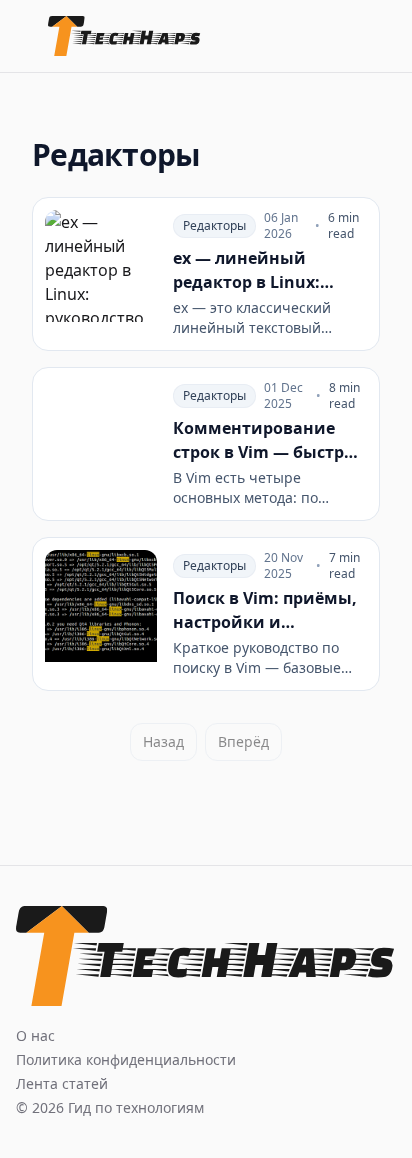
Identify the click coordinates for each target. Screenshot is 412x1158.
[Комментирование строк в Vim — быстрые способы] (206, 444)
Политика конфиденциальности (126, 1059)
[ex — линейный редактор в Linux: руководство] (206, 274)
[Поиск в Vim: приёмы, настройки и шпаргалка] (206, 614)
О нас (35, 1035)
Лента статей (62, 1083)
